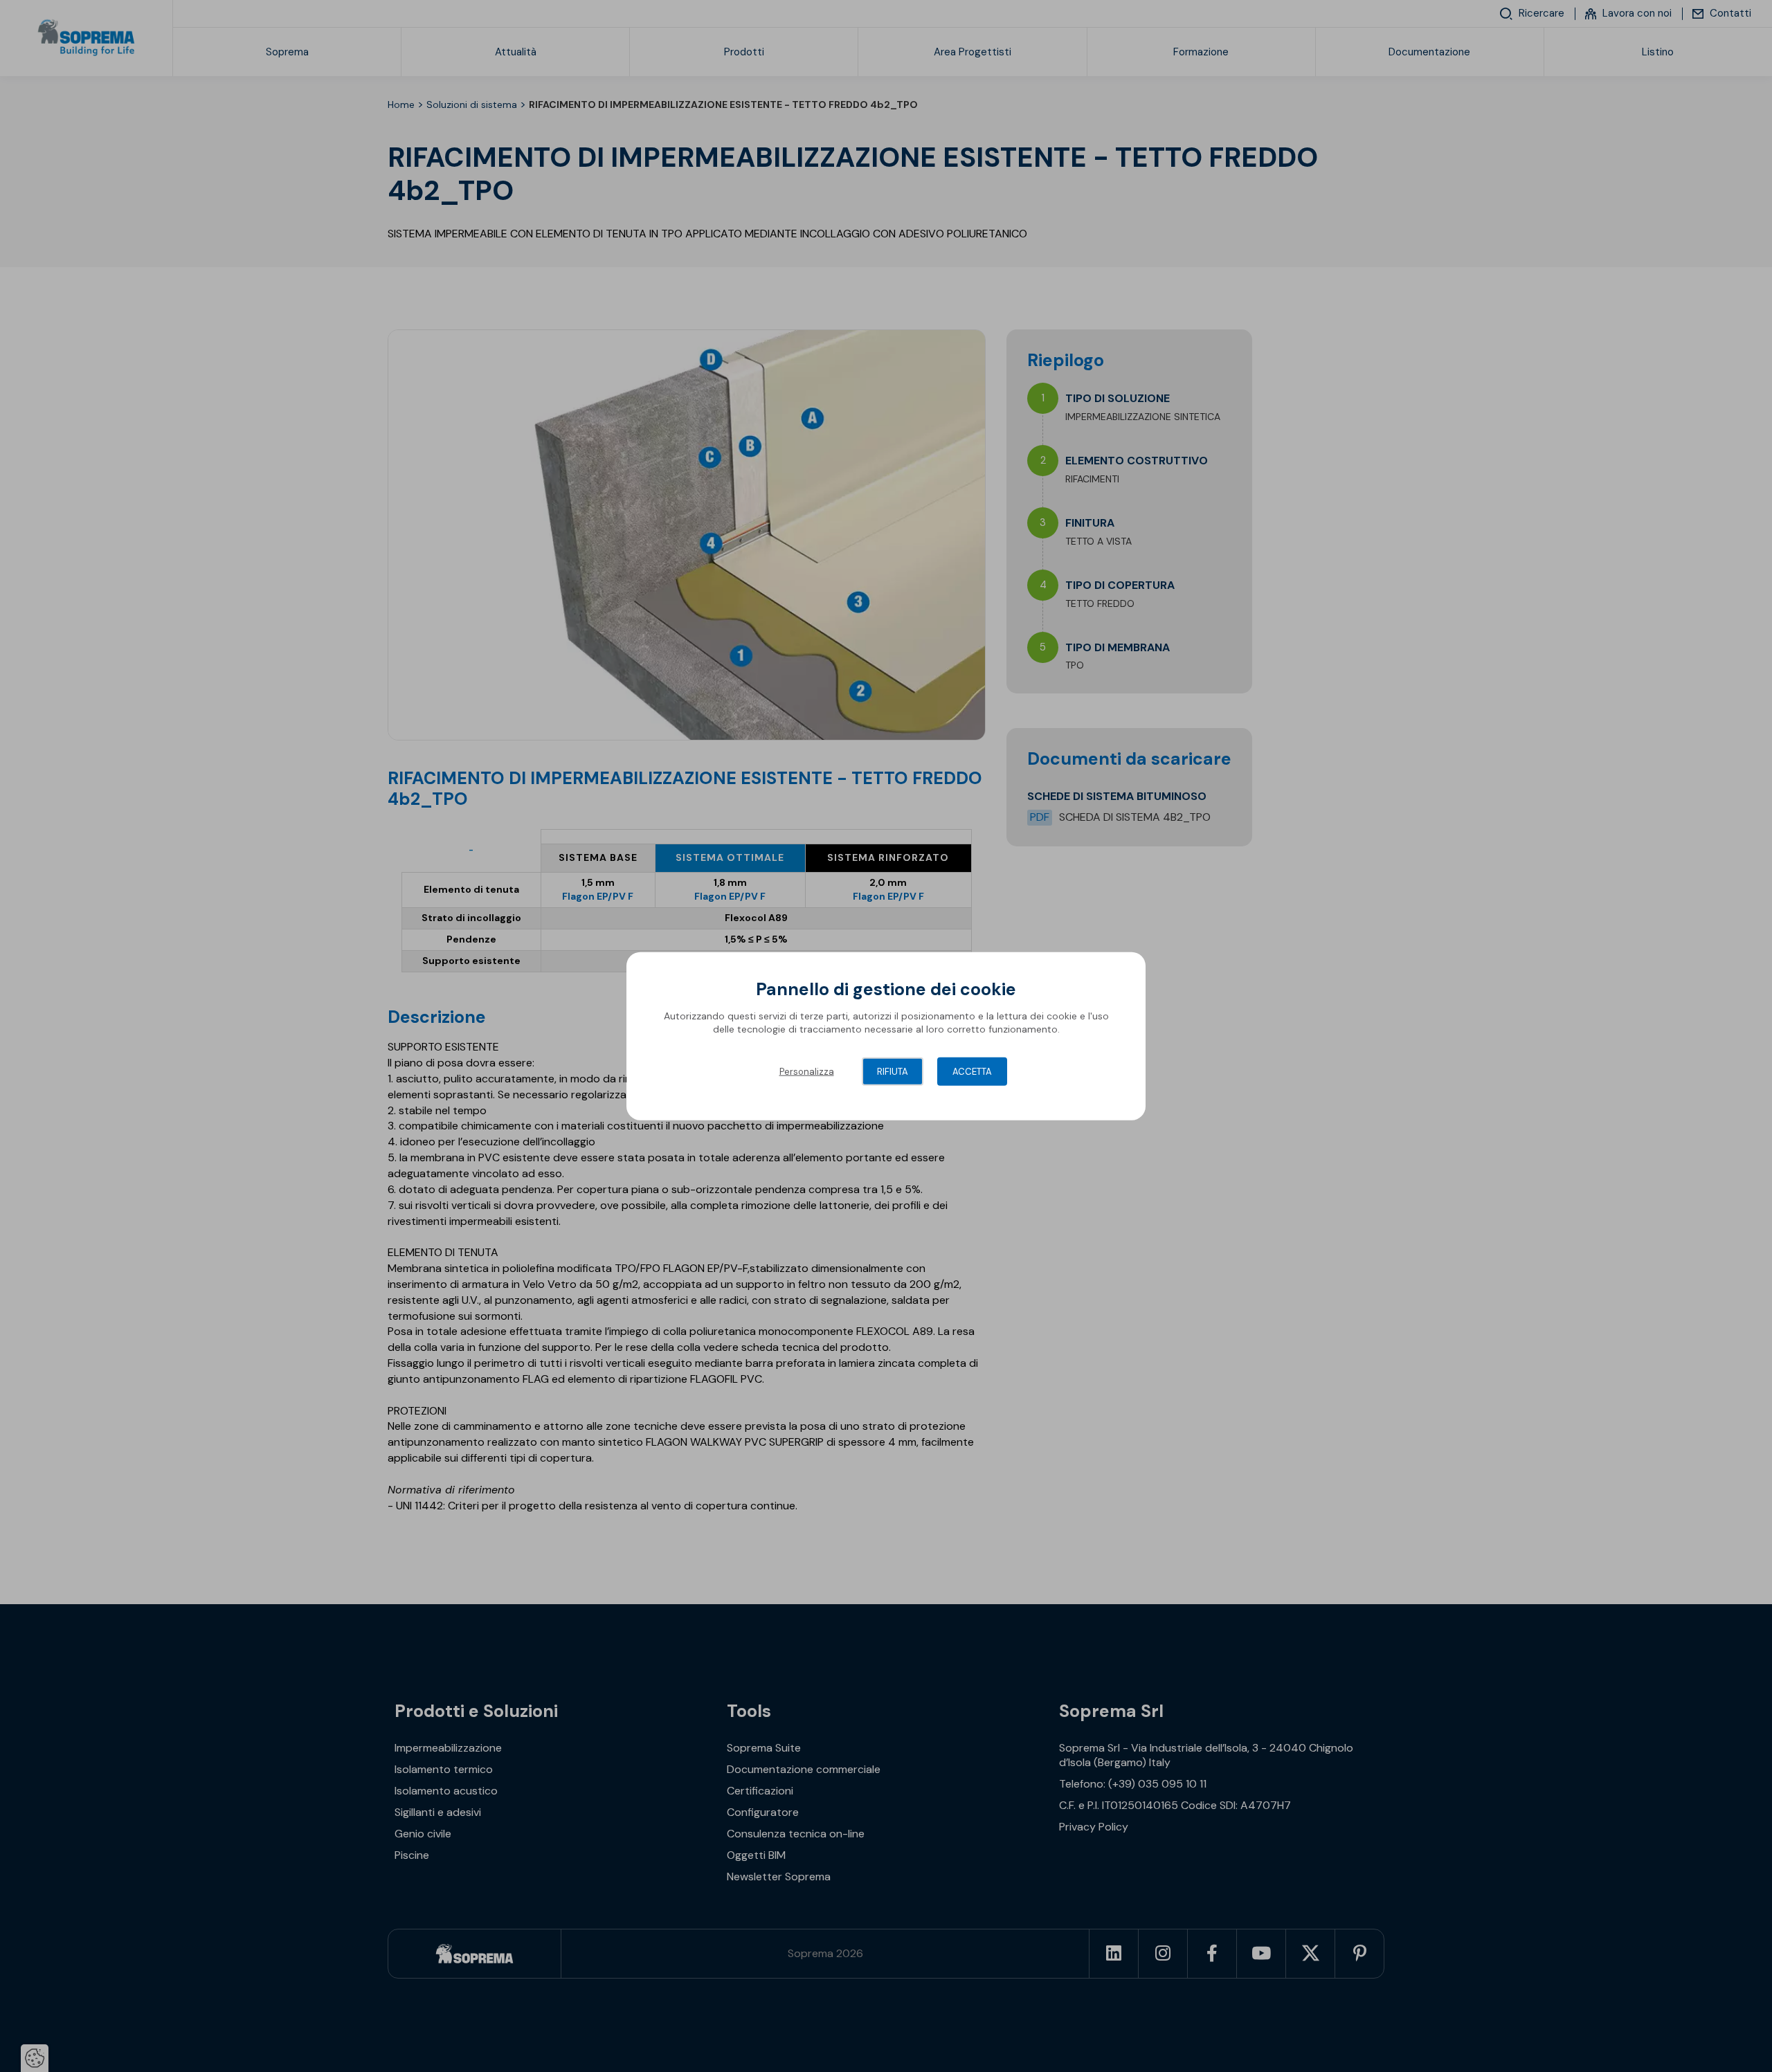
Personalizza (807, 1071)
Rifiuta (893, 1071)
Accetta (972, 1071)
